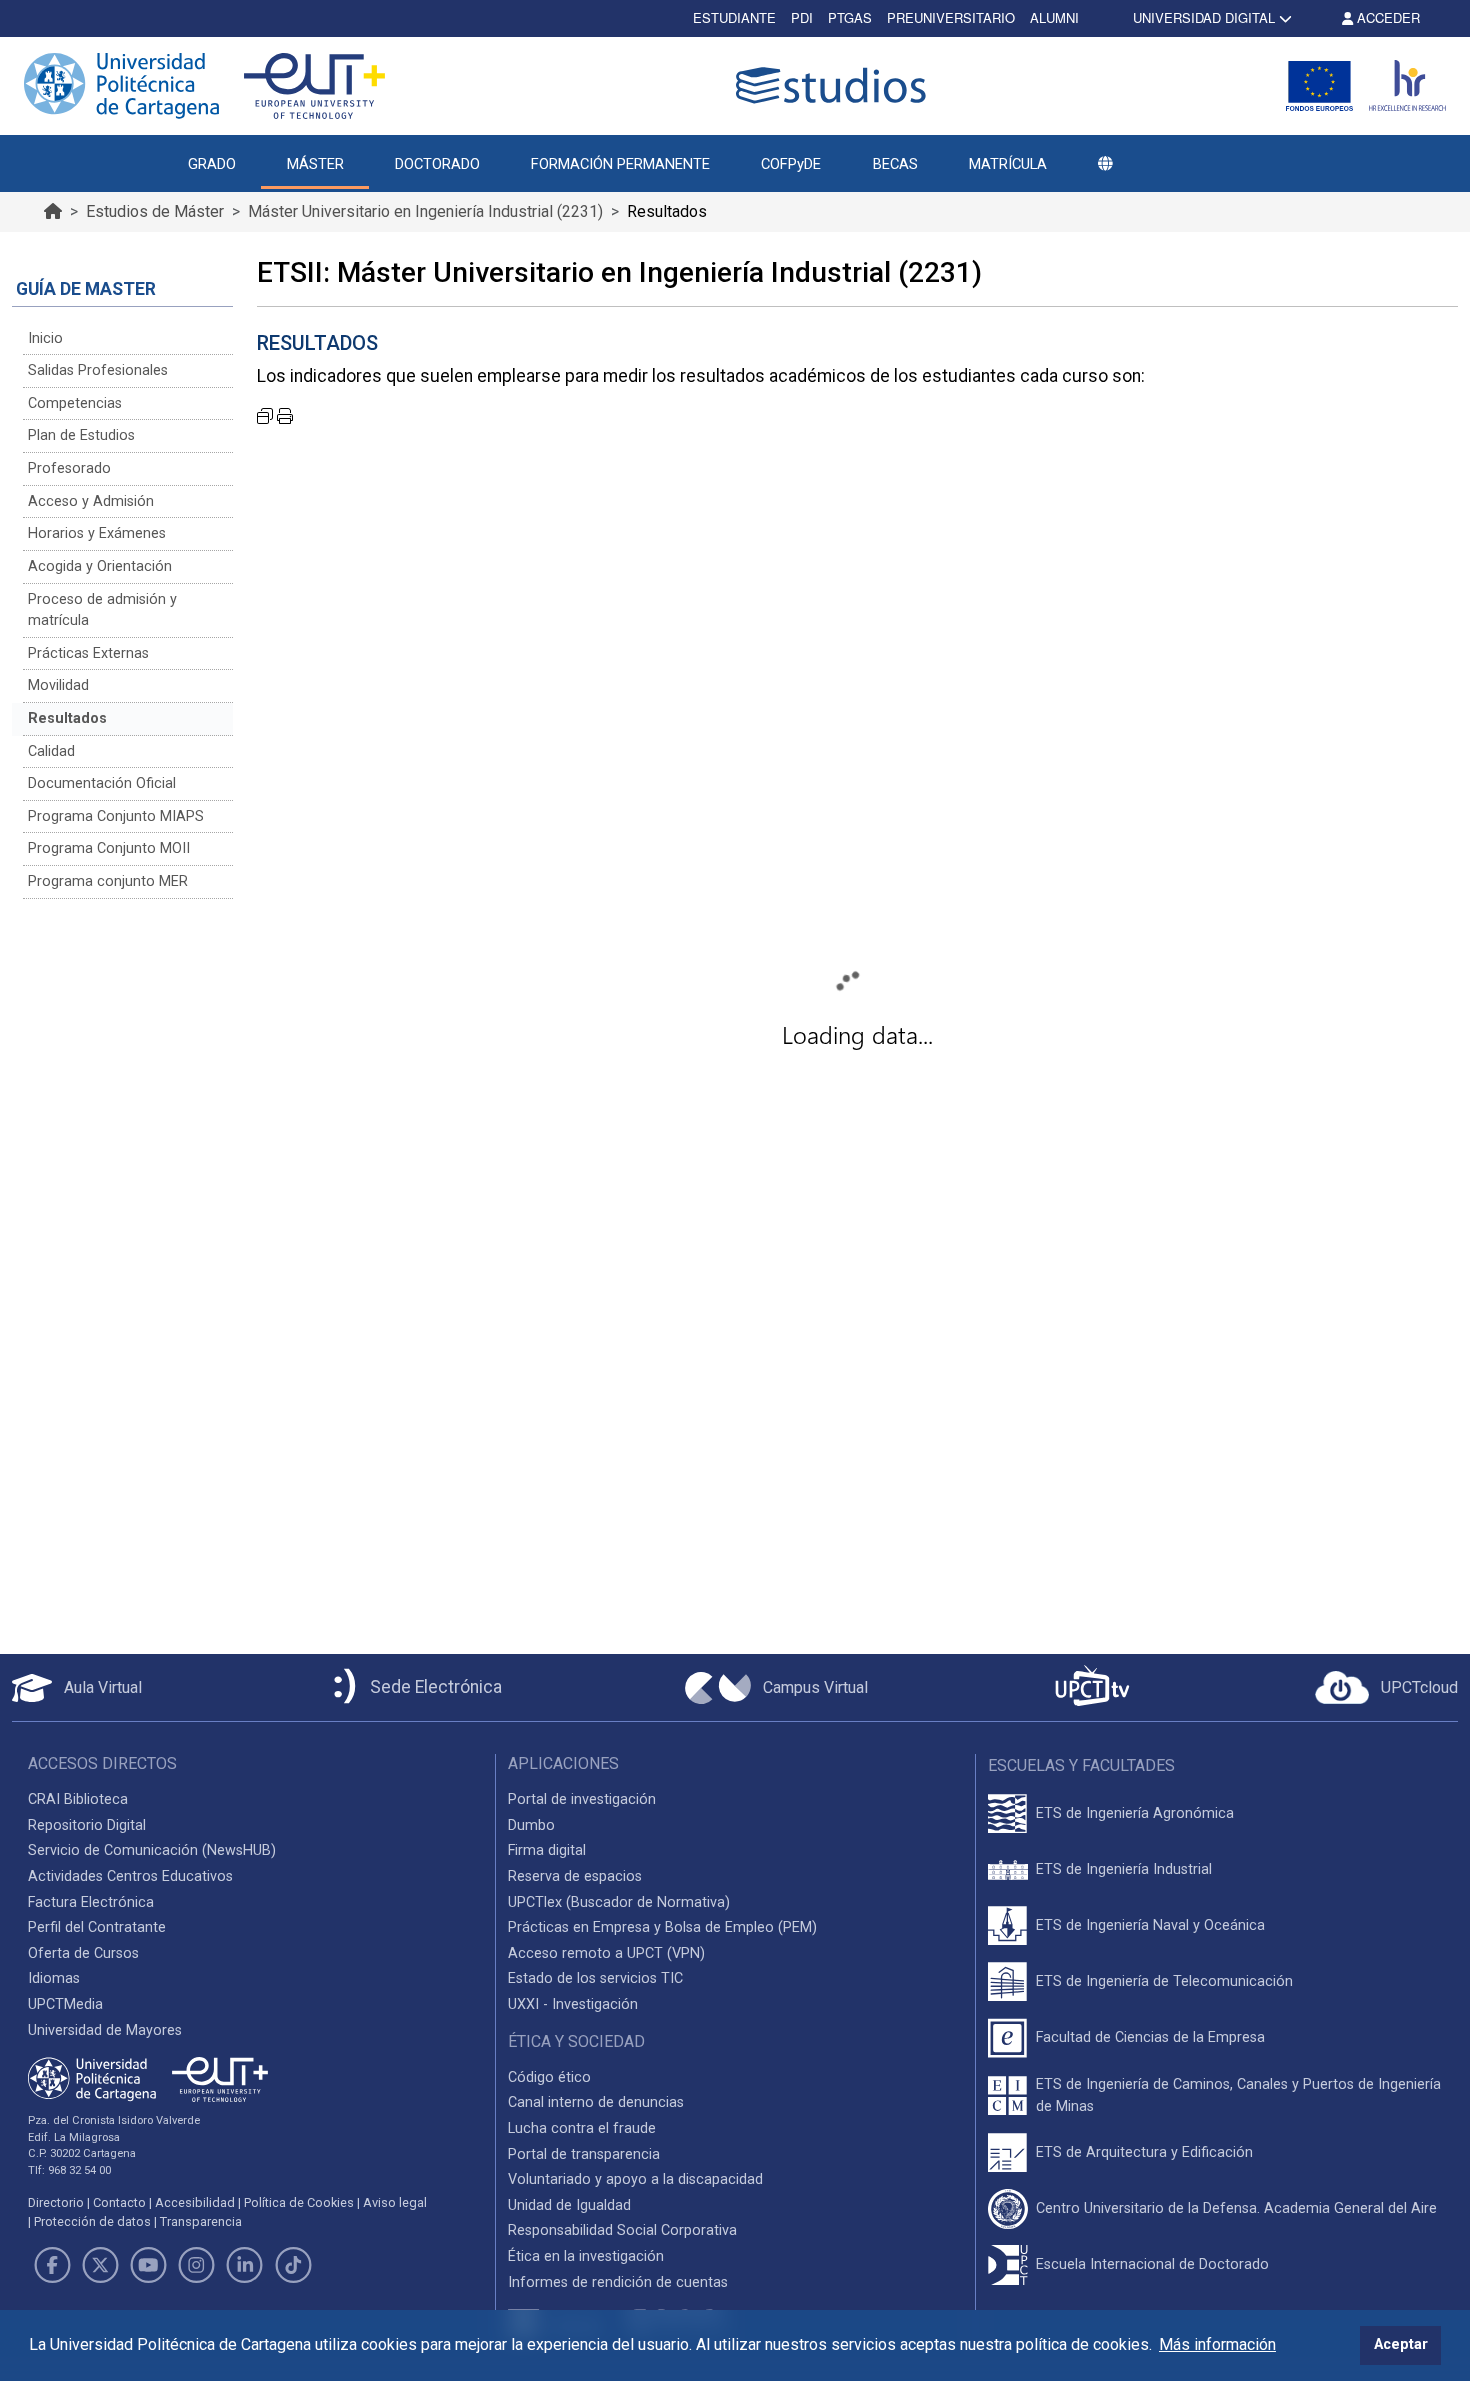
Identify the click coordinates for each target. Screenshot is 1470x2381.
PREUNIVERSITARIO (951, 17)
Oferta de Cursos (83, 1953)
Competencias (75, 403)
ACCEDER (1386, 17)
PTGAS (850, 17)
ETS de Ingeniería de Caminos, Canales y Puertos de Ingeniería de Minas (1238, 2095)
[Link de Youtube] (148, 2265)
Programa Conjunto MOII (109, 848)
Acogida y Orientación (100, 566)
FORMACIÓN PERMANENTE (620, 164)
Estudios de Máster (155, 211)
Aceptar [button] (1401, 2344)
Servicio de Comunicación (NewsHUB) (152, 1850)
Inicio (45, 338)
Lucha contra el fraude (582, 2128)
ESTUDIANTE (734, 17)
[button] (1105, 164)
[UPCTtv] (1092, 1687)
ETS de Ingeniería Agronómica (1135, 1813)
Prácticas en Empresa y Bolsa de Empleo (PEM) (662, 1927)
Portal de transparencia (584, 2154)
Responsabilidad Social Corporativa (622, 2230)
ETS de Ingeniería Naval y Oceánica (1150, 1925)
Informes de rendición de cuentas (618, 2282)
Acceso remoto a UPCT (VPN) (606, 1953)
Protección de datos (92, 2221)
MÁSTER (315, 164)
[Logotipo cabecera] (835, 85)
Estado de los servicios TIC (595, 1978)
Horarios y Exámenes (97, 533)
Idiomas (54, 1978)
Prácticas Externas (88, 653)
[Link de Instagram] (197, 2265)
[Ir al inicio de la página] (53, 211)
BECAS (895, 164)
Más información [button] (1217, 2344)
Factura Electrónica (91, 1902)
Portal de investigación (582, 1799)
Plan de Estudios (81, 435)
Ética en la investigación (586, 2256)
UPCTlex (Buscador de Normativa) (619, 1902)
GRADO (212, 164)
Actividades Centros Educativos (130, 1876)
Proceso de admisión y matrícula (102, 610)
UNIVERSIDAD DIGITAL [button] (1204, 17)
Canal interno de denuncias (596, 2102)
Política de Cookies (299, 2202)
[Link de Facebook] (52, 2265)
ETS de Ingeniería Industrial (1124, 1869)
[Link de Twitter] (100, 2265)
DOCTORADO (437, 164)
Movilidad (58, 685)
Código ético (549, 2077)
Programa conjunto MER (108, 881)
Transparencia (201, 2221)
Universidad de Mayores (105, 2030)
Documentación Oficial (102, 783)
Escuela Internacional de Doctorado (1152, 2264)
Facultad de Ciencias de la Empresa (1150, 2037)
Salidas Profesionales (98, 370)
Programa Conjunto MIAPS (116, 816)
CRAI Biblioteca (78, 1799)
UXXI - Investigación (573, 2004)
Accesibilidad (195, 2202)
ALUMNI (1054, 17)
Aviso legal (395, 2202)
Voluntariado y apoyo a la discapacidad (635, 2179)
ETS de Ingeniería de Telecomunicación (1164, 1981)
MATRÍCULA (1008, 164)
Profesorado (69, 468)
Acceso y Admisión (91, 501)
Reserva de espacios (575, 1876)
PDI (802, 17)
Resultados (67, 718)
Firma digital (547, 1850)
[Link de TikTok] (293, 2265)
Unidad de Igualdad (569, 2205)
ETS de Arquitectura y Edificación (1144, 2152)
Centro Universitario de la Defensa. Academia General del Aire (1236, 2208)
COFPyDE (791, 164)
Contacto (119, 2202)
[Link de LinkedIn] (245, 2265)
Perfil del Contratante (97, 1927)
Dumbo (531, 1825)
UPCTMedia (65, 2004)
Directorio (56, 2202)
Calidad (51, 751)
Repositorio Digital (87, 1825)
